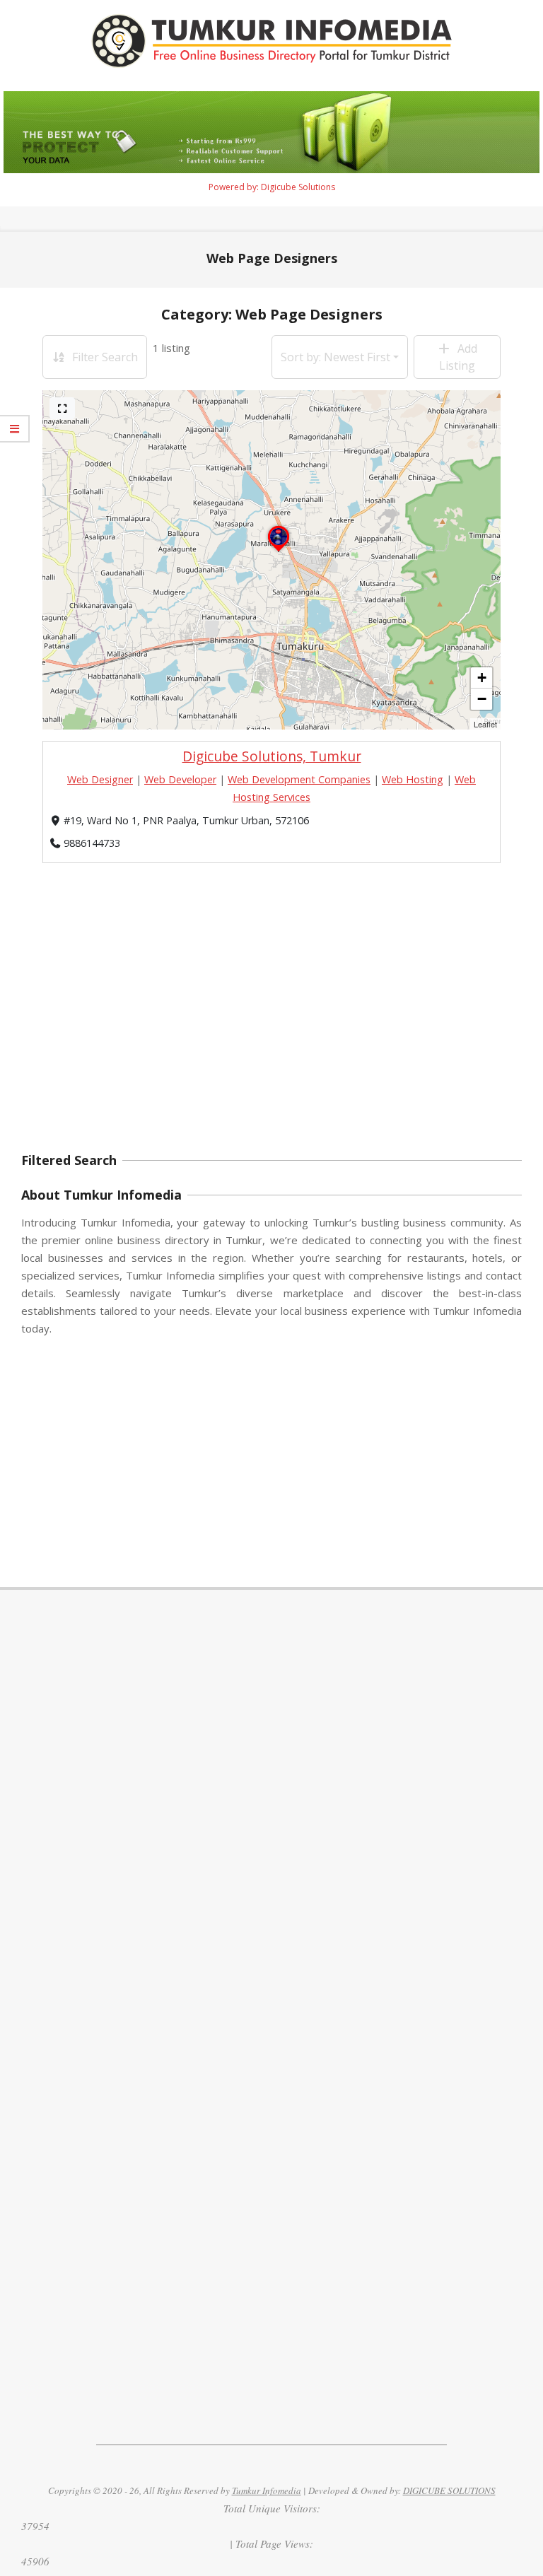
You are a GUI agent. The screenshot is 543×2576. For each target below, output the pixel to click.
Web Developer (180, 779)
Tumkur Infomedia (267, 2490)
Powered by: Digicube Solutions (272, 187)
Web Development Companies (299, 779)
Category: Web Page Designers (272, 314)
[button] (279, 551)
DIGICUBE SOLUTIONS (449, 2490)
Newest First (335, 357)
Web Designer (100, 779)
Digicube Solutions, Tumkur (272, 756)
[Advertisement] (271, 1035)
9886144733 (92, 843)
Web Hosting (413, 779)
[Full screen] (62, 408)
